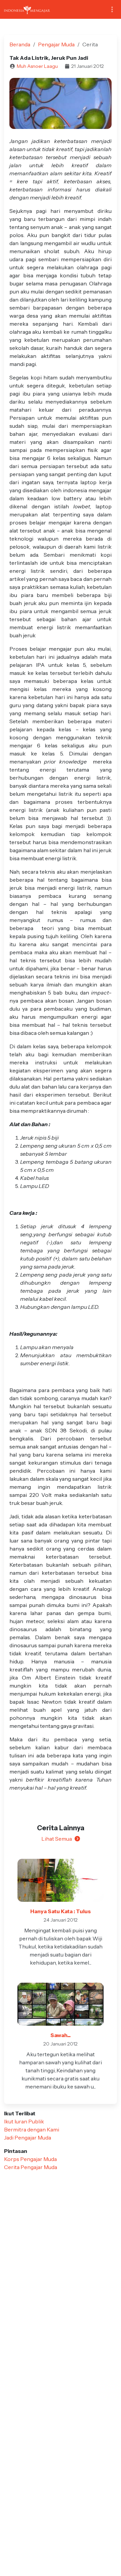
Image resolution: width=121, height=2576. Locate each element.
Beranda (20, 44)
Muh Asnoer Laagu (37, 66)
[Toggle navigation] (112, 10)
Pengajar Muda (56, 44)
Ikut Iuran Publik (24, 2121)
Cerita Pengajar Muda (31, 2167)
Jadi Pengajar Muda (28, 2137)
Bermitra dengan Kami (32, 2129)
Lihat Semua (57, 1839)
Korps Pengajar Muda (30, 2159)
